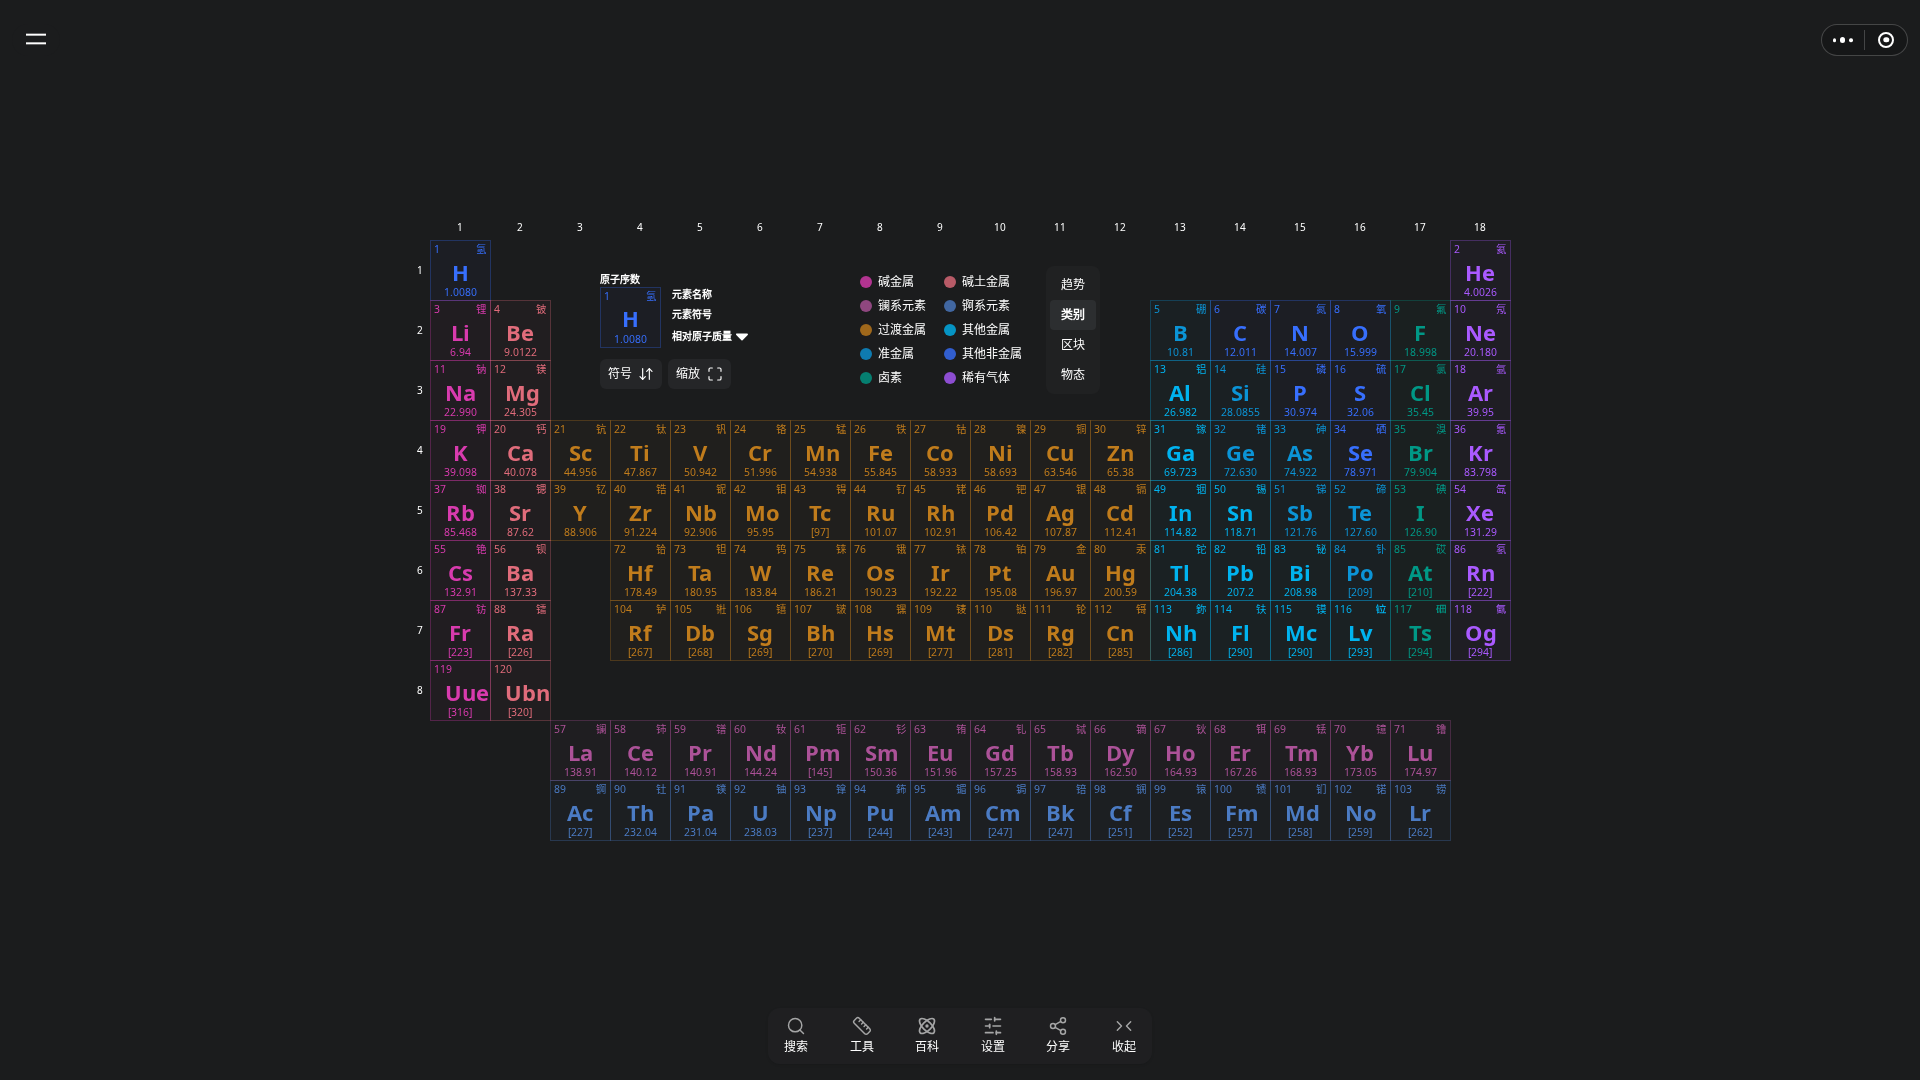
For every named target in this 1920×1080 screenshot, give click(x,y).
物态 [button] (1073, 374)
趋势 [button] (1073, 284)
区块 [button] (1073, 344)
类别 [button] (1073, 314)
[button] (36, 40)
